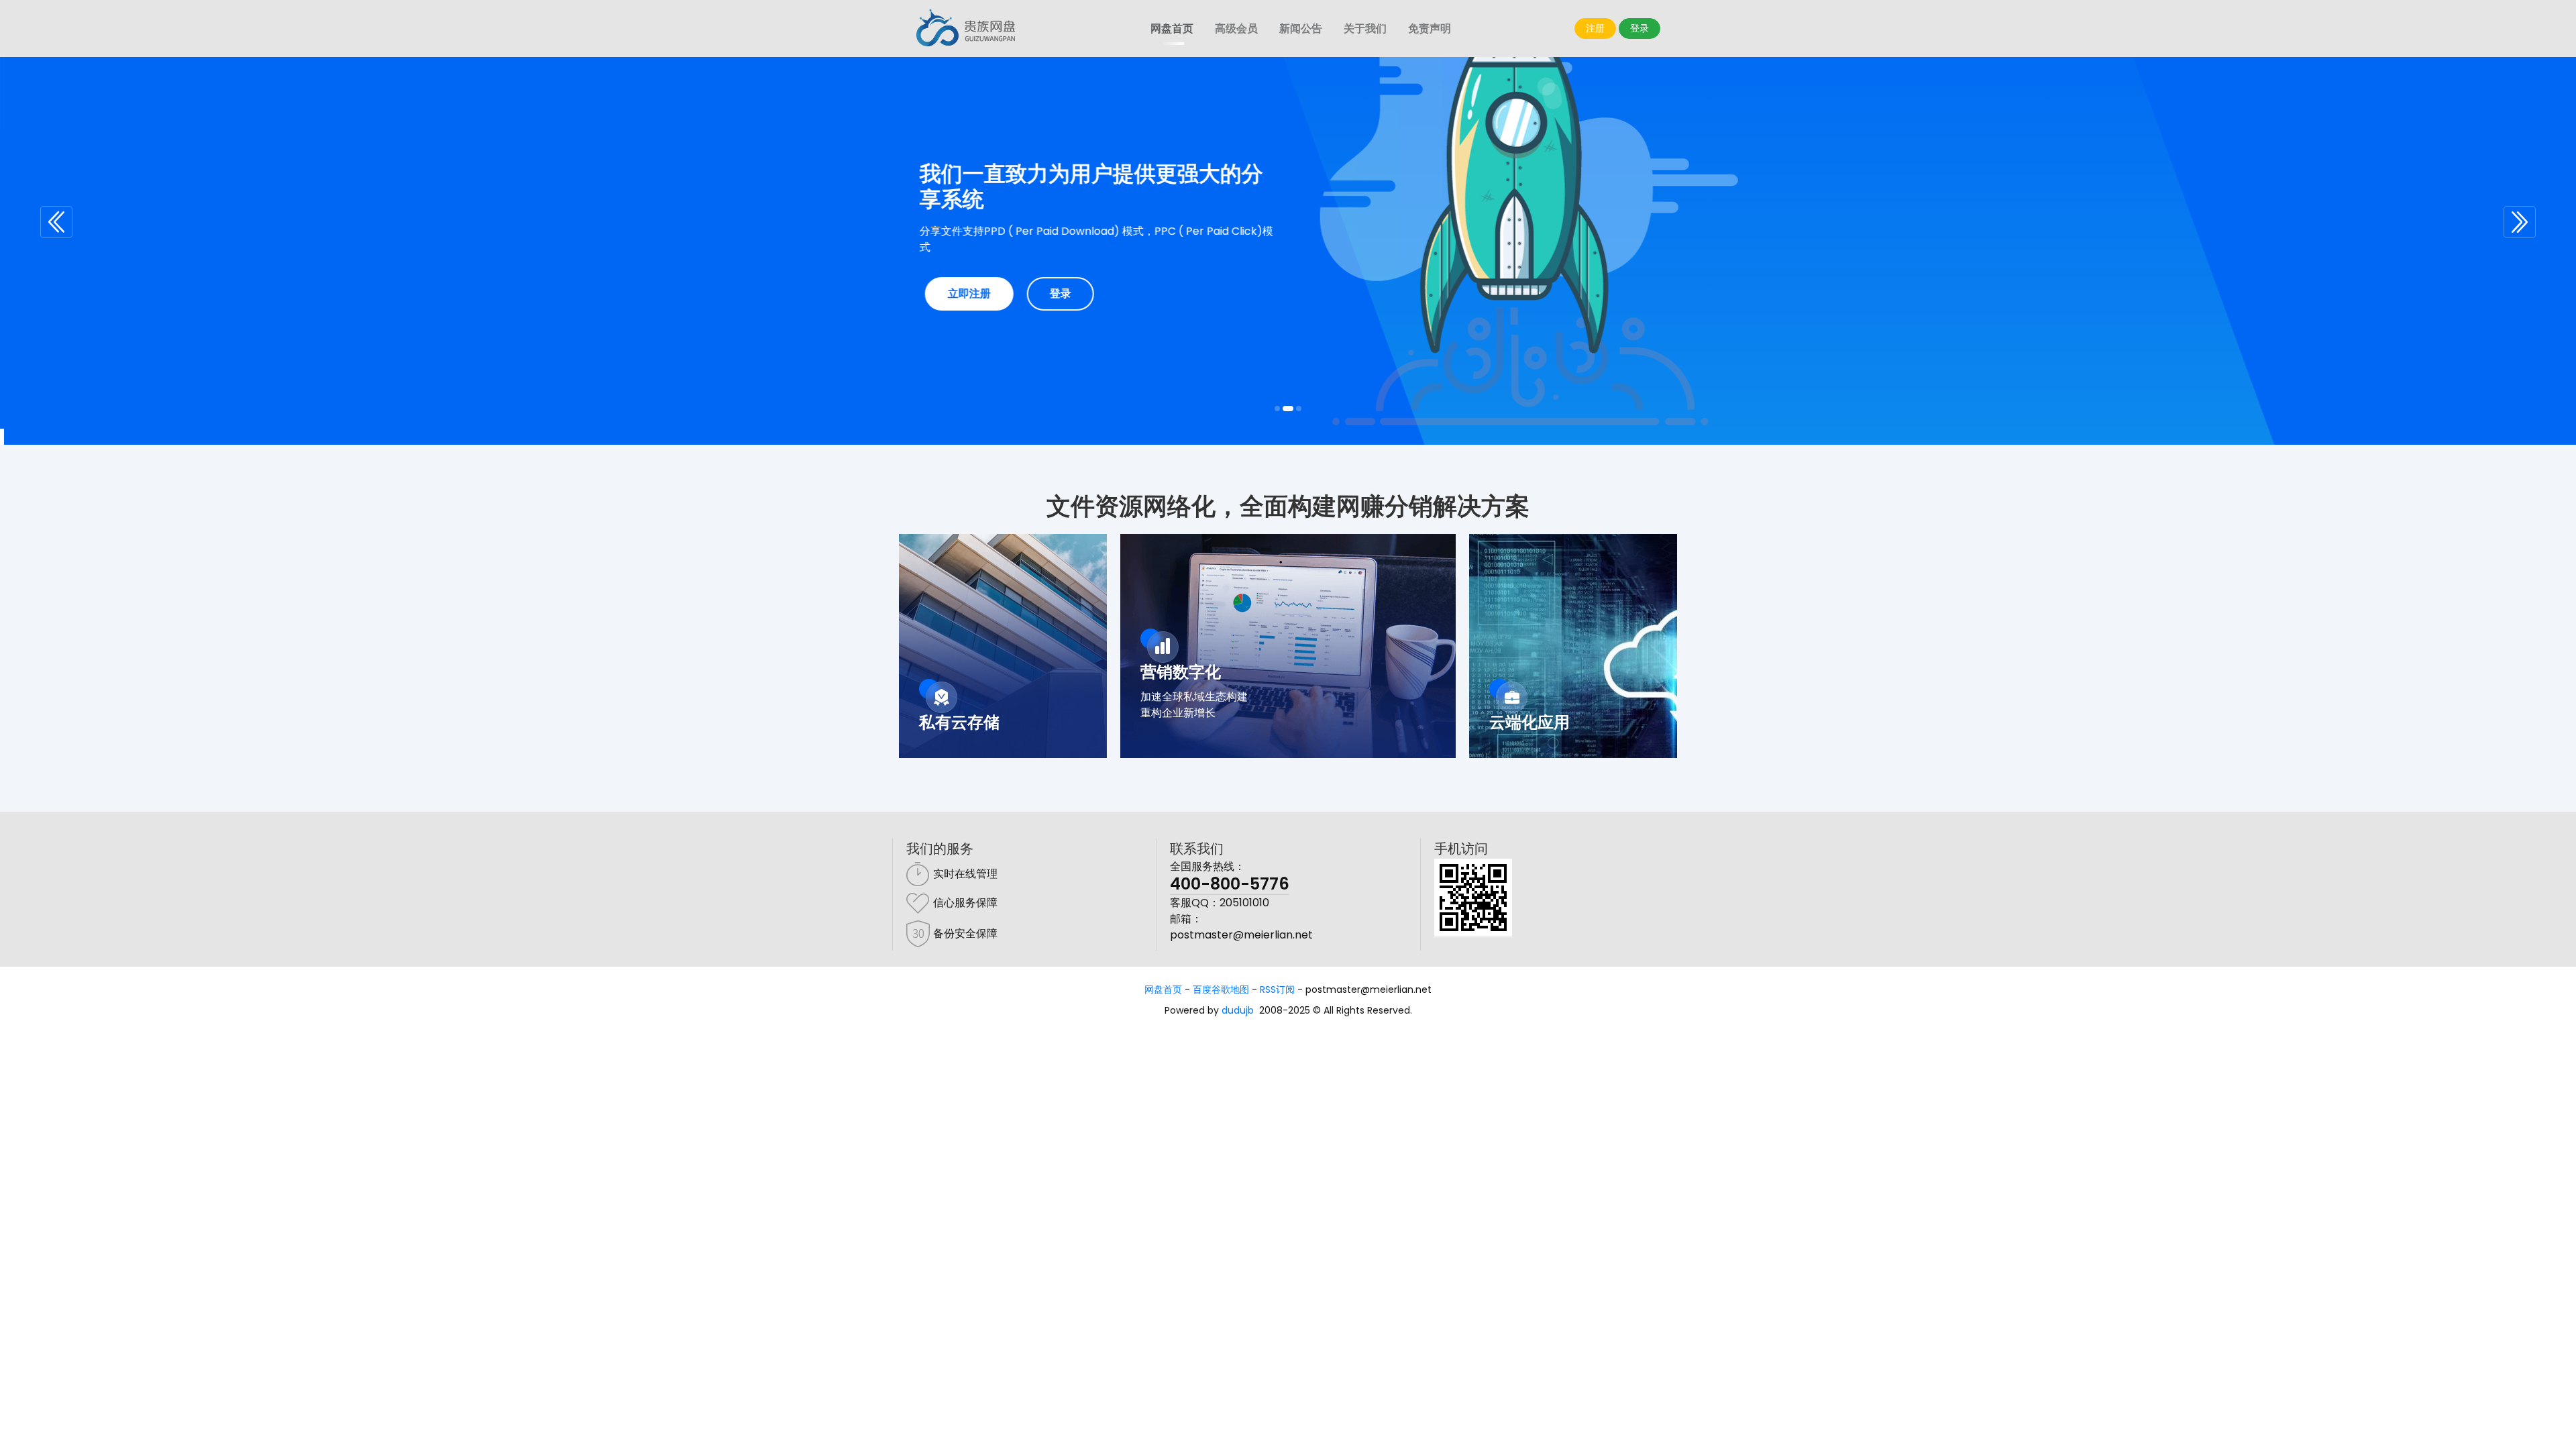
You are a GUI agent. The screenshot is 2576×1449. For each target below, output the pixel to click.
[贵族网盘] (966, 29)
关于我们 (1365, 29)
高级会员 (1236, 29)
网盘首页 (1172, 29)
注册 (1595, 28)
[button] (56, 222)
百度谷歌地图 (1221, 989)
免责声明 (1430, 29)
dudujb (1238, 1010)
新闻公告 (1301, 29)
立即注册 (965, 293)
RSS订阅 (1277, 989)
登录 (1640, 28)
